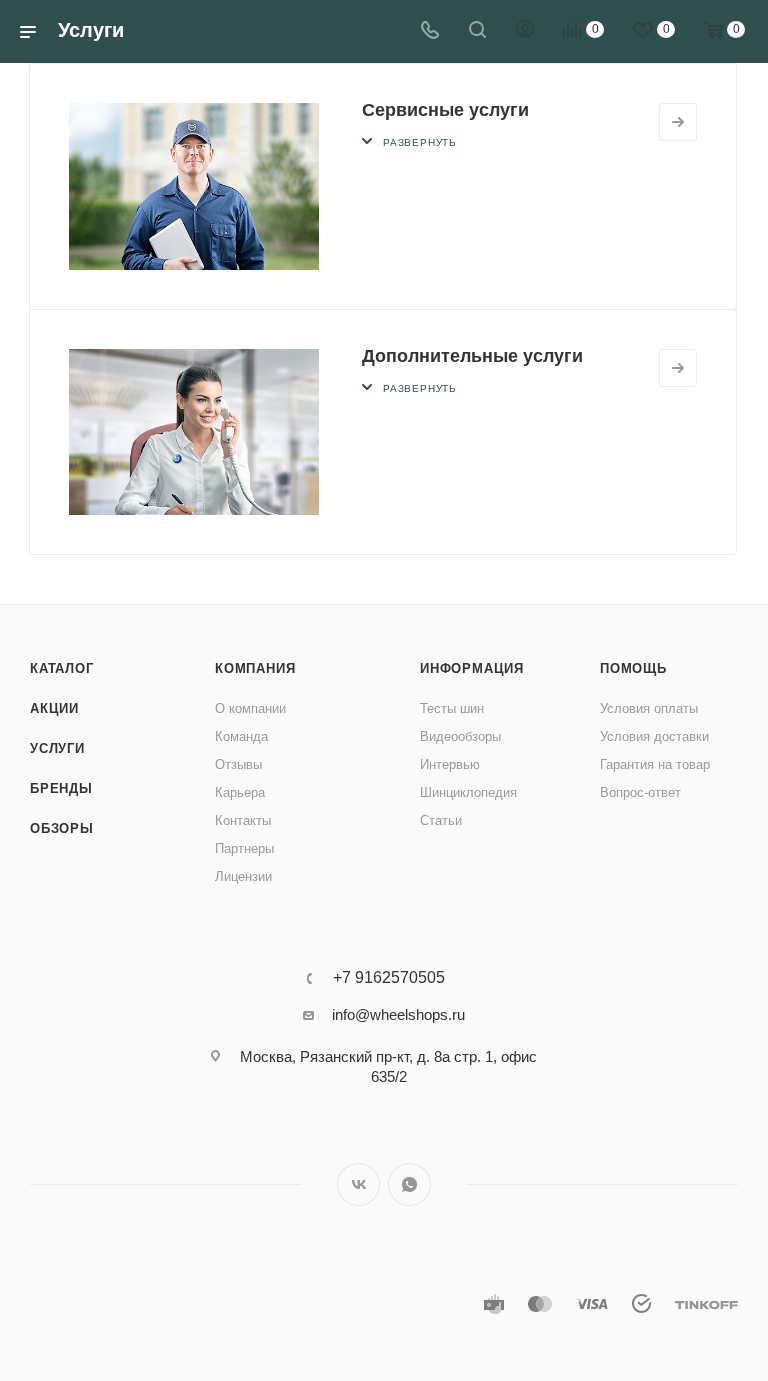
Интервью (450, 764)
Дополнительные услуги (472, 356)
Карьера (240, 792)
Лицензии (243, 876)
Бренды (61, 788)
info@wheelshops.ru (398, 1014)
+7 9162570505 (389, 978)
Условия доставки (654, 736)
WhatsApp (409, 1184)
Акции (54, 708)
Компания (255, 668)
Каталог (62, 668)
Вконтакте (358, 1184)
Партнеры (244, 848)
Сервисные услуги (445, 110)
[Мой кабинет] (525, 31)
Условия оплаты (649, 708)
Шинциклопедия (468, 792)
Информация (472, 668)
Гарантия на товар (655, 764)
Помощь (633, 668)
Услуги (57, 748)
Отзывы (238, 764)
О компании (250, 708)
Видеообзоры (460, 736)
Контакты (243, 820)
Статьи (441, 820)
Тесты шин (452, 708)
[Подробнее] (678, 122)
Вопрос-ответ (640, 792)
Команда (241, 736)
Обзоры (62, 828)
